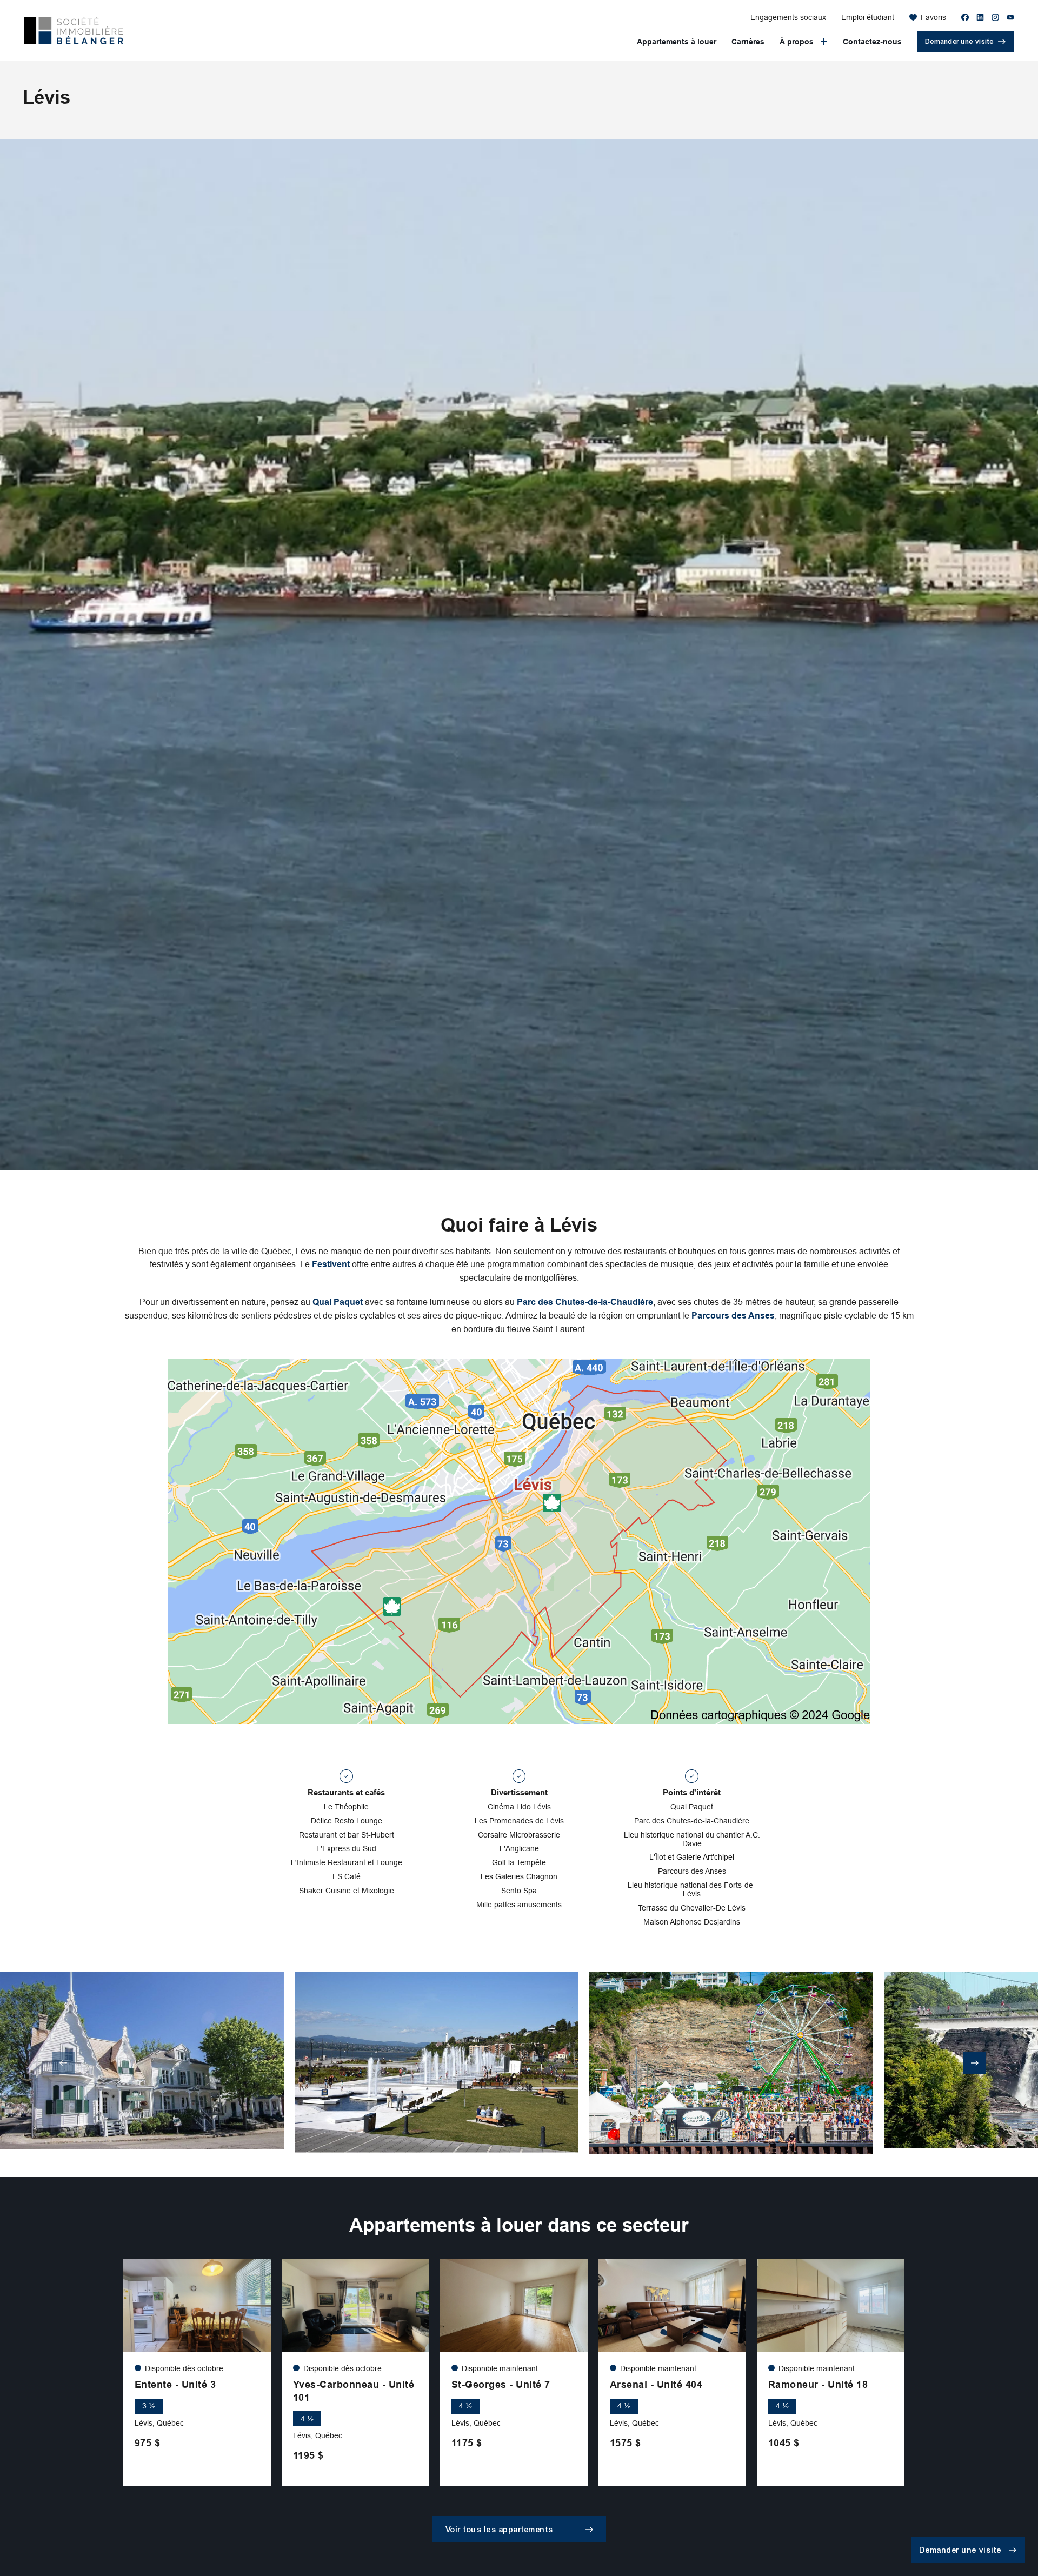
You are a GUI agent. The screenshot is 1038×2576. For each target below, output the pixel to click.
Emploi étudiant (868, 17)
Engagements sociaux (788, 17)
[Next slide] (975, 2063)
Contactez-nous (872, 42)
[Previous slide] (63, 2063)
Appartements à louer (677, 42)
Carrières (748, 42)
